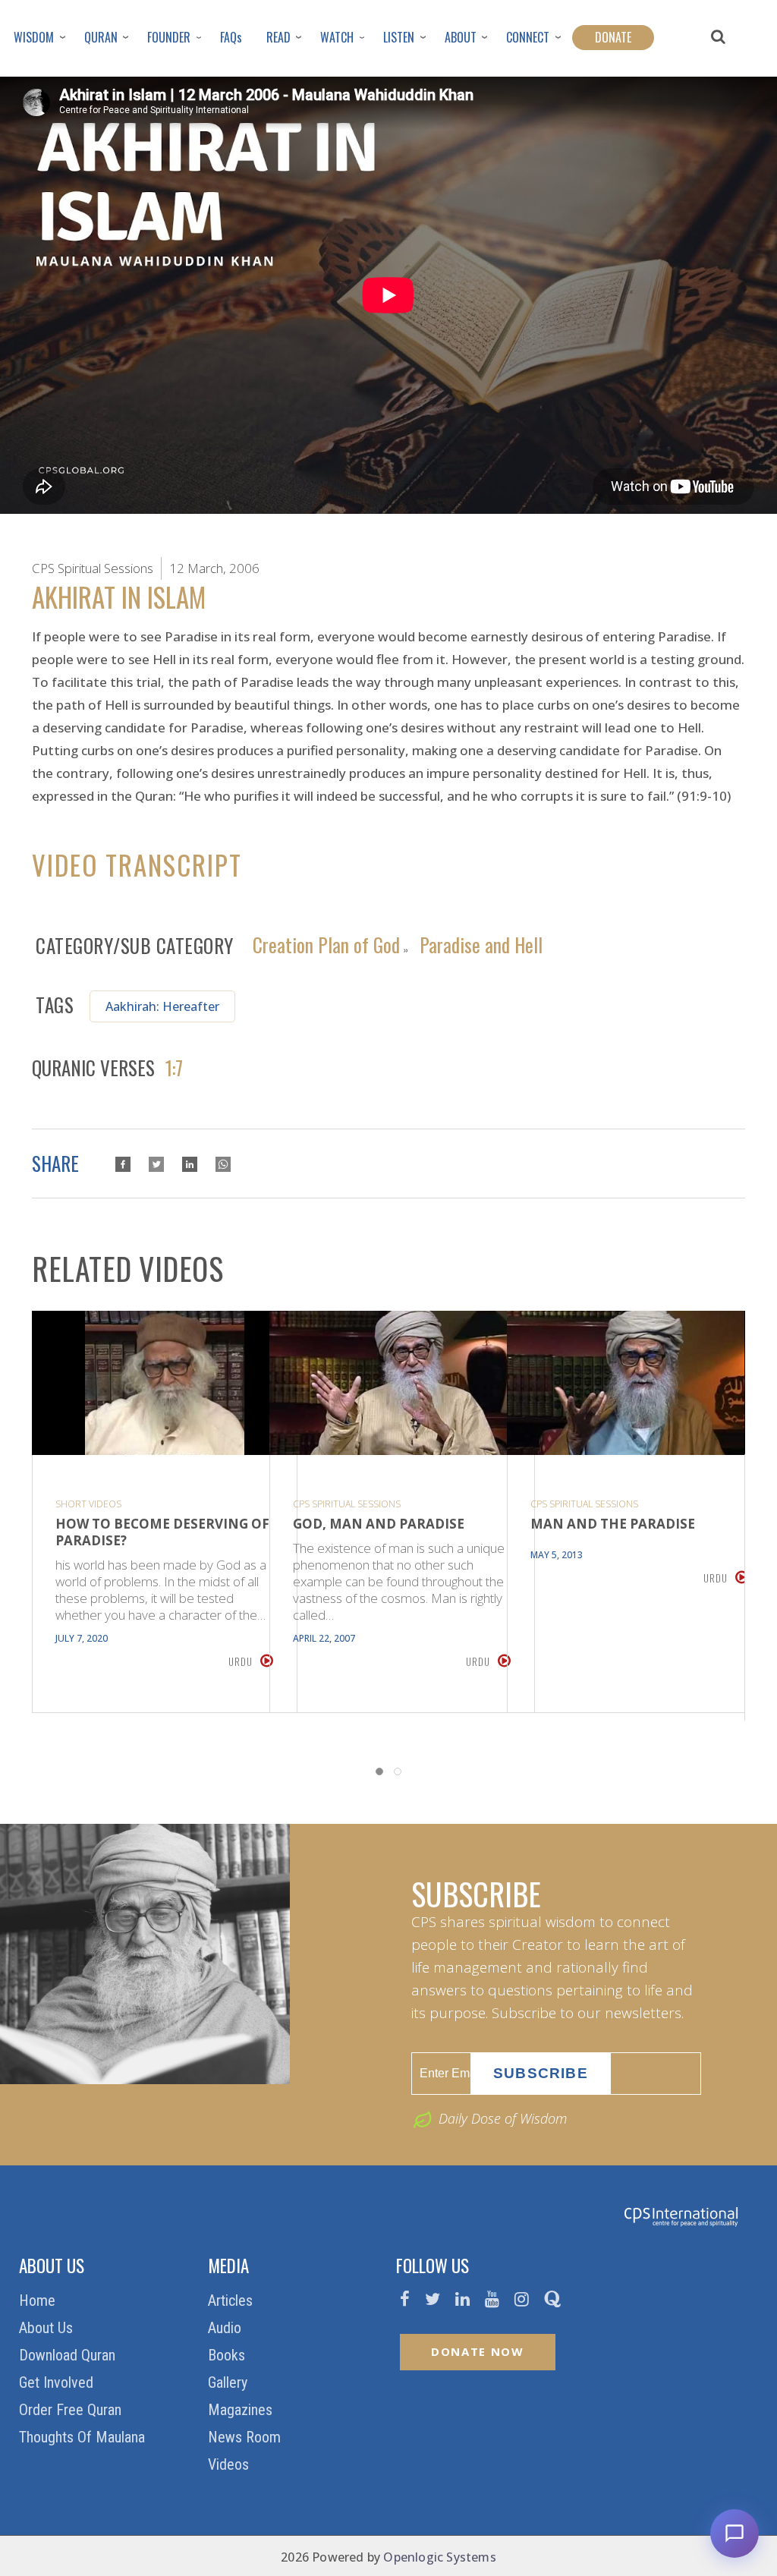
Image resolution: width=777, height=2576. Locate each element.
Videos (230, 2464)
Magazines (242, 2410)
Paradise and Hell (481, 943)
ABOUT (461, 37)
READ (278, 37)
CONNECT (528, 37)
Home (39, 2300)
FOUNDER (169, 37)
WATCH (337, 37)
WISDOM (34, 37)
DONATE (613, 37)
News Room (246, 2437)
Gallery (230, 2382)
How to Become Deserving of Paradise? (162, 1532)
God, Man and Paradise (379, 1524)
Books (228, 2355)
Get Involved (58, 2382)
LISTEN (399, 37)
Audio (226, 2328)
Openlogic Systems (439, 2557)
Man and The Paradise (613, 1524)
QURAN (101, 37)
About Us (48, 2328)
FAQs (231, 37)
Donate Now (478, 2351)
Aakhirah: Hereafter (162, 1006)
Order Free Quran (72, 2410)
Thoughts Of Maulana (84, 2437)
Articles (232, 2300)
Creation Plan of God (326, 943)
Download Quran (69, 2355)
